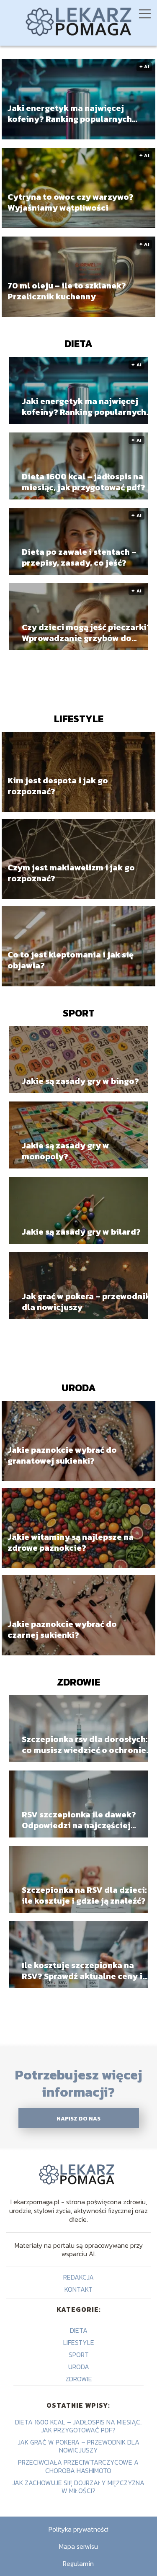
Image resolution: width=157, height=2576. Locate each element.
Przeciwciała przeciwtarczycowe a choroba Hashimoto (78, 2466)
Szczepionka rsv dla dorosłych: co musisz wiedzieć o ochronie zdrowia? (85, 1745)
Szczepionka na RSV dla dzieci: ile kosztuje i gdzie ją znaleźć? (84, 1895)
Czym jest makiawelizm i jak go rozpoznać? (71, 873)
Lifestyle (79, 719)
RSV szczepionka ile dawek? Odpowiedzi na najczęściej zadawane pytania (79, 1820)
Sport (79, 1013)
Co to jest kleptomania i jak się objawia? (71, 960)
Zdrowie (78, 1682)
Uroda (79, 1388)
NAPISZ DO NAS (78, 2118)
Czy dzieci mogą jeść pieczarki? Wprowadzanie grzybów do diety (86, 633)
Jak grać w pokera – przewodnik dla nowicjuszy (86, 1302)
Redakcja (78, 2277)
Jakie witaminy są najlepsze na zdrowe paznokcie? (71, 1542)
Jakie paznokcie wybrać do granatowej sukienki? (62, 1455)
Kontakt (78, 2289)
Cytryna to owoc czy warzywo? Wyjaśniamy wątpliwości (71, 202)
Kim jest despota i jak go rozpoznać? (58, 786)
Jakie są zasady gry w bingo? (80, 1081)
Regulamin (78, 2563)
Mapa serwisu (78, 2546)
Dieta (78, 344)
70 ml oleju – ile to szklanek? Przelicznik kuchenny (67, 291)
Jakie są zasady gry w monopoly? (66, 1151)
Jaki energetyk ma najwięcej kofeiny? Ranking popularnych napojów (70, 113)
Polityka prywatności (78, 2529)
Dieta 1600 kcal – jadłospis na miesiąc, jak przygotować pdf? (84, 482)
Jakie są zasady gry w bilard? (81, 1232)
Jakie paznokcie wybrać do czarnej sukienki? (62, 1629)
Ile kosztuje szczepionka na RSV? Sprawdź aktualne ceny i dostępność (82, 1971)
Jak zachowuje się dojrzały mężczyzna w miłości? (78, 2487)
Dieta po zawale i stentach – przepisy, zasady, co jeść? (79, 557)
